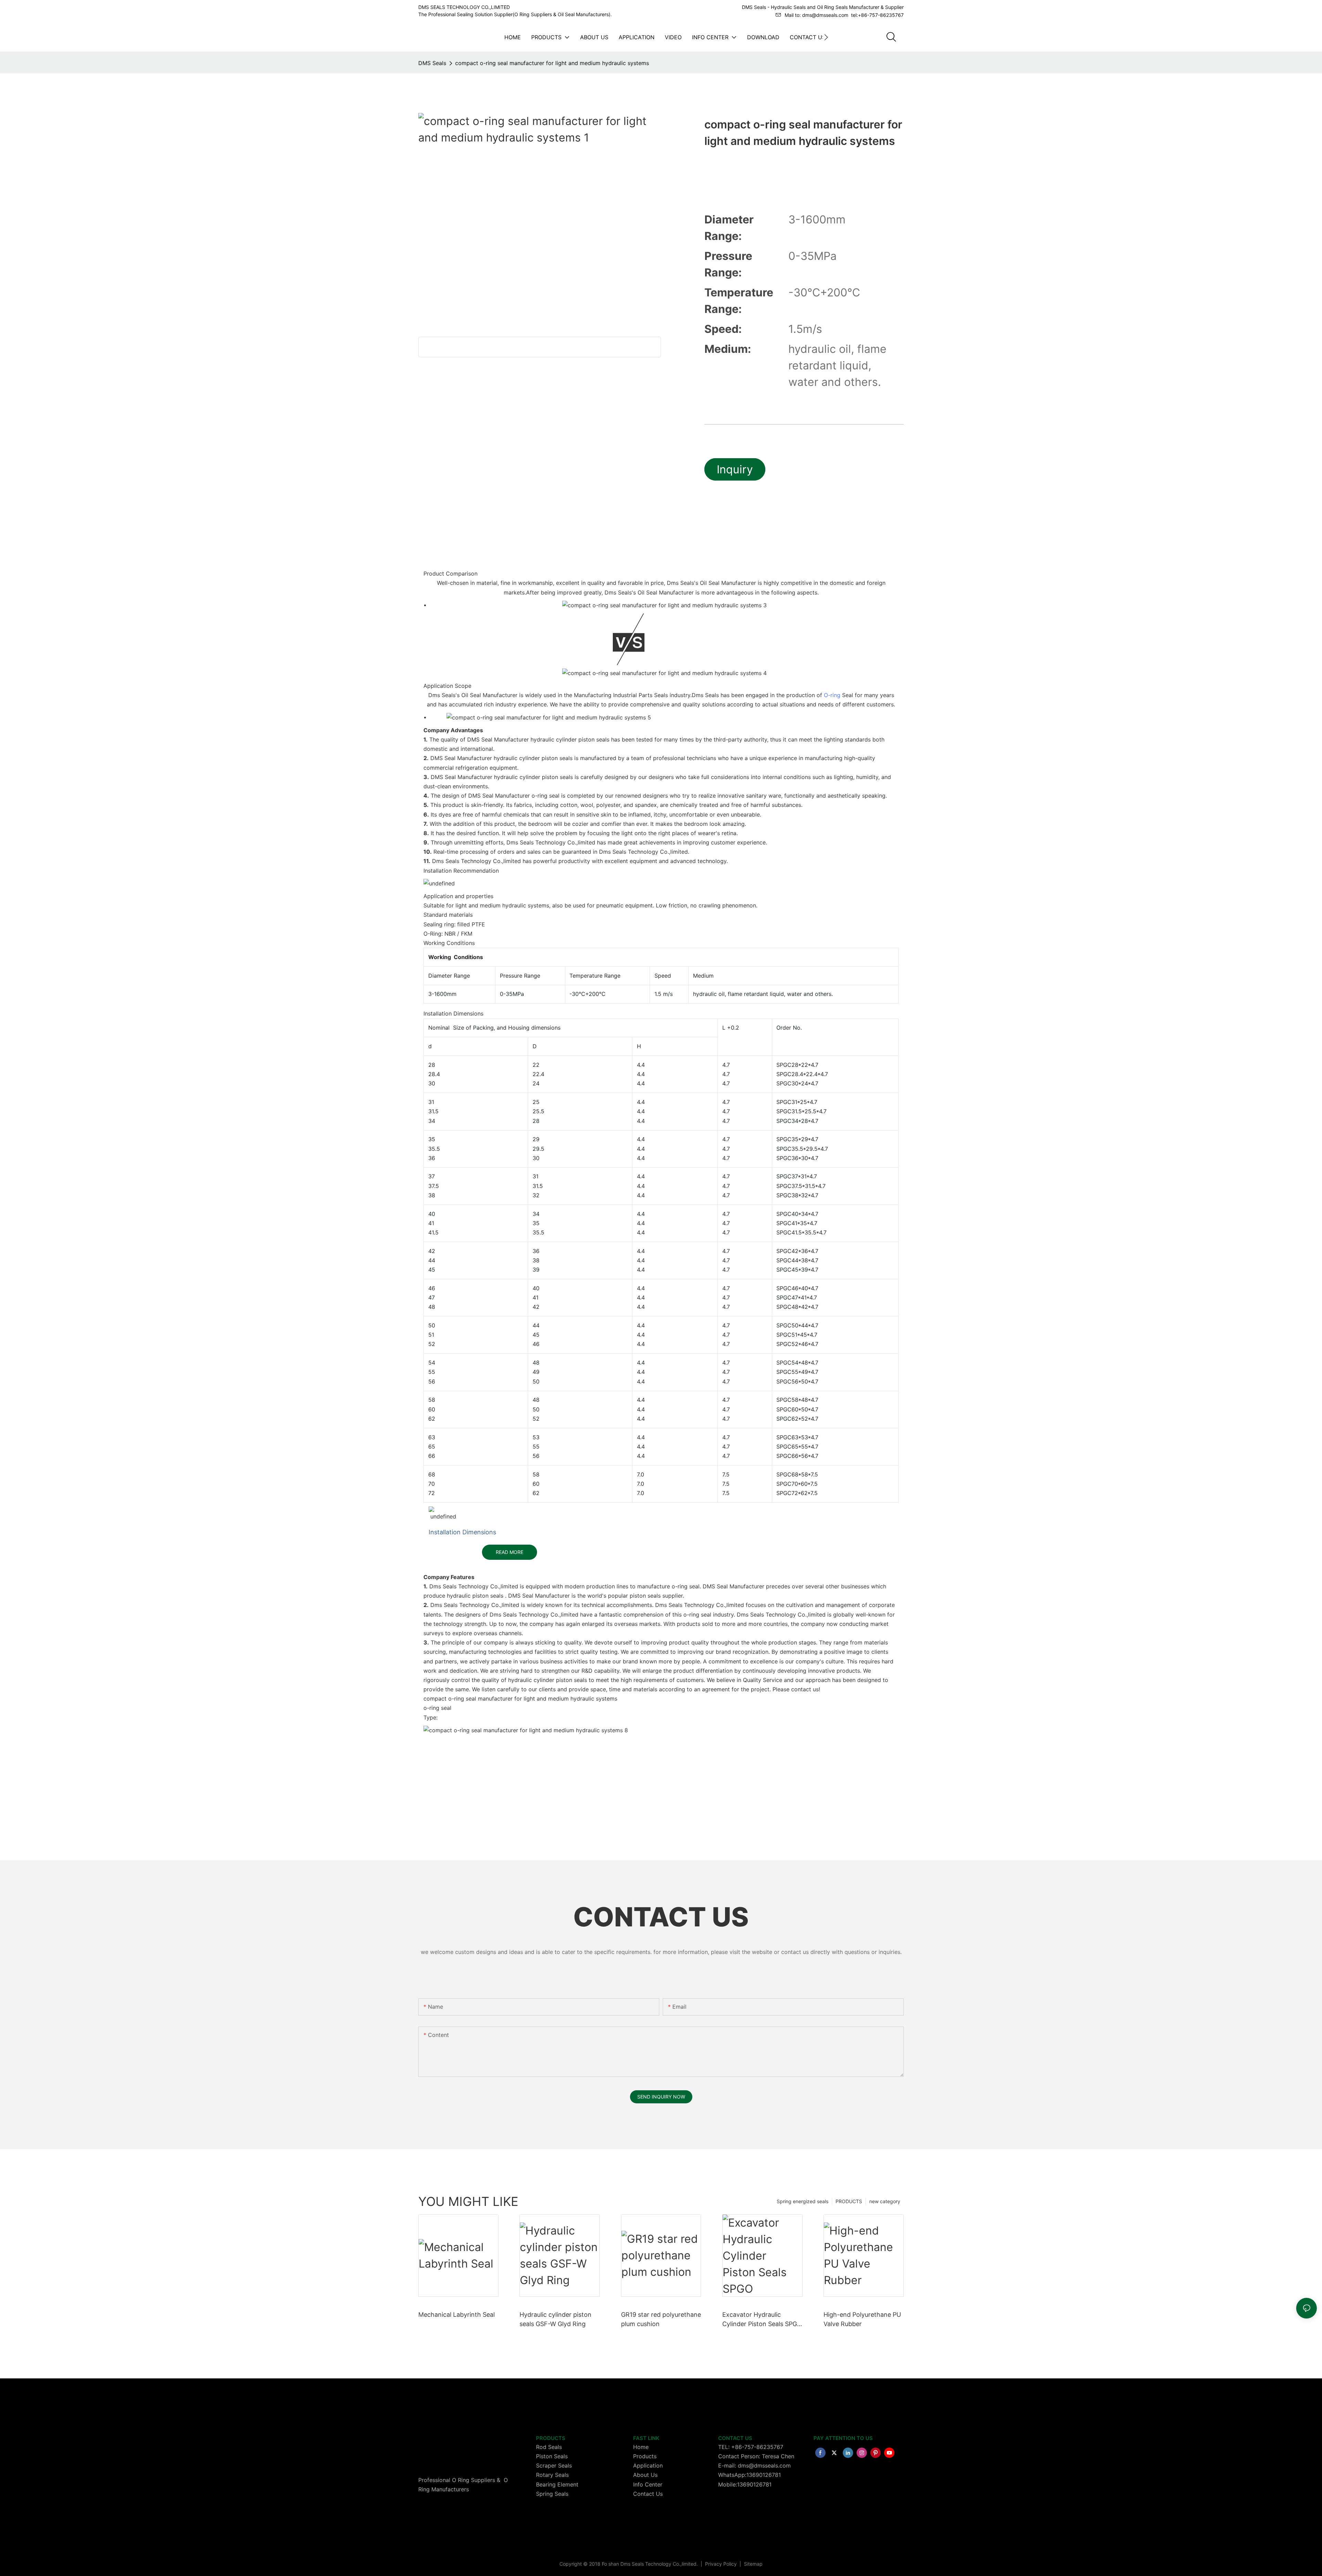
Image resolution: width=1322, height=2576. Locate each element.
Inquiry (735, 469)
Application (648, 2465)
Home (641, 2447)
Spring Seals (552, 2494)
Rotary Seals (552, 2475)
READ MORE (510, 1552)
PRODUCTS (849, 2201)
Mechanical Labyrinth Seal (457, 2315)
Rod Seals (549, 2447)
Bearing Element (557, 2484)
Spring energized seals (802, 2201)
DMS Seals (432, 63)
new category (885, 2201)
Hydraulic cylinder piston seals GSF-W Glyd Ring (555, 2319)
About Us (645, 2475)
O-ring (832, 695)
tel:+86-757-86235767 (877, 15)
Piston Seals (552, 2456)
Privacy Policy (722, 2564)
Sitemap (753, 2564)
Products (645, 2456)
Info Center (648, 2484)
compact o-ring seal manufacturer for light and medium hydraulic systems (552, 63)
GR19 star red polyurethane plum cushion (661, 2319)
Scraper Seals (554, 2465)
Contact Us (648, 2494)
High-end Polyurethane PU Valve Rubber (862, 2319)
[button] (826, 37)
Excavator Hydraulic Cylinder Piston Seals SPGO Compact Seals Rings (762, 2320)
